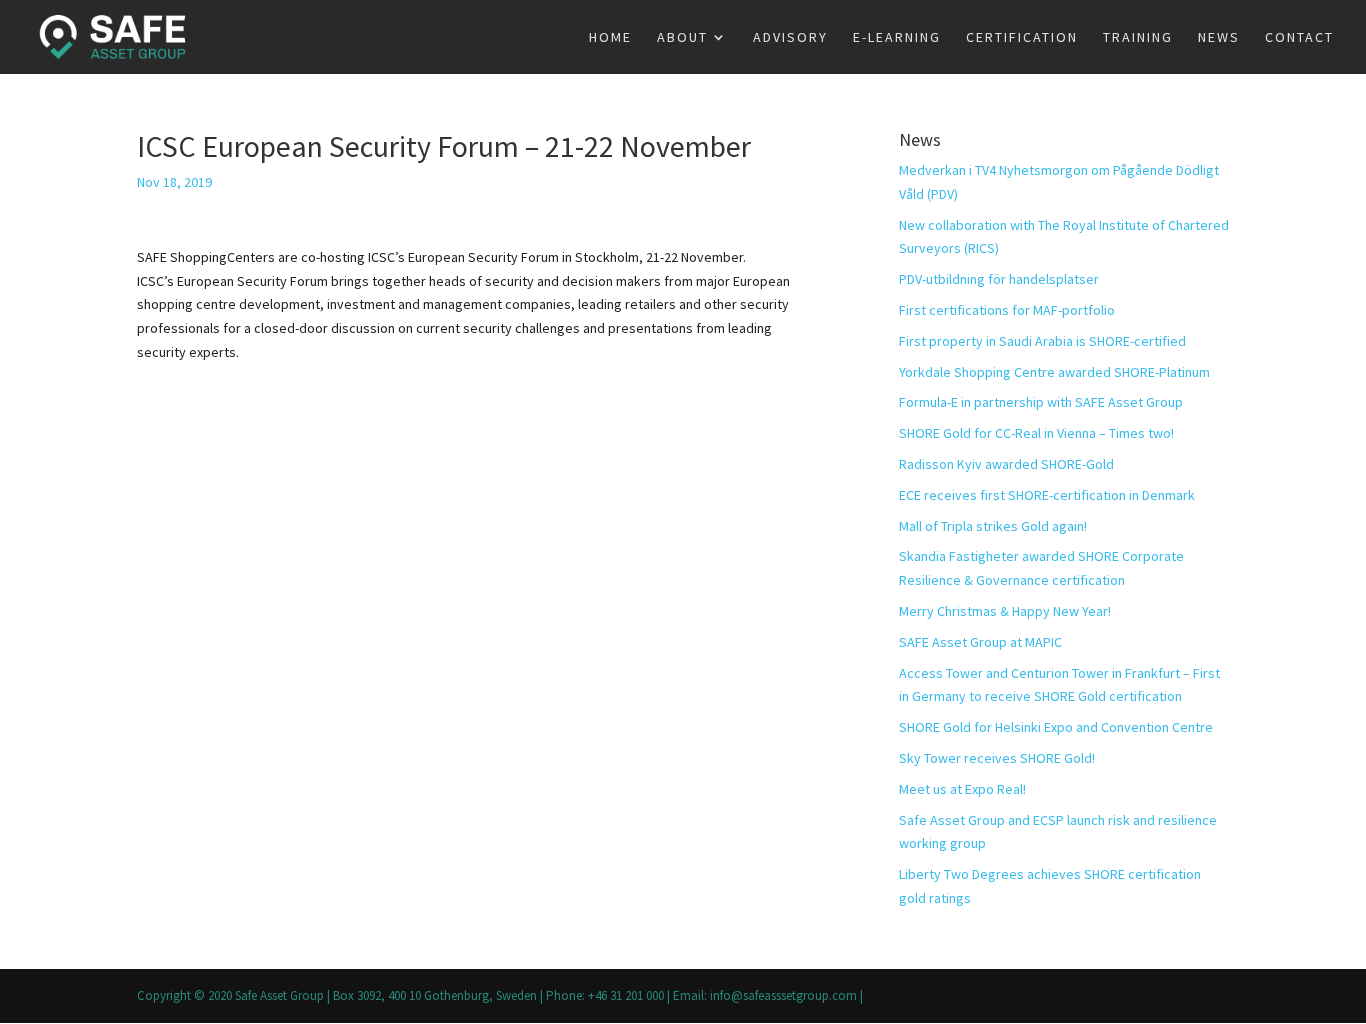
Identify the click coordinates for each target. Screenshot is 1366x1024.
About (682, 38)
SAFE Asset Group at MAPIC (980, 642)
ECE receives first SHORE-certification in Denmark (1047, 495)
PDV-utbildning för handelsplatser (999, 279)
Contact (1299, 38)
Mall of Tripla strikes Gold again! (993, 526)
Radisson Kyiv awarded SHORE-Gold (1006, 464)
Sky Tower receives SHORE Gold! (997, 758)
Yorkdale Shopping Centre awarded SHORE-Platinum (1054, 372)
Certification (1022, 38)
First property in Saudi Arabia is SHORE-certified (1042, 341)
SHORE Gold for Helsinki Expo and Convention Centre (1056, 727)
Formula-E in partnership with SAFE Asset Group (1041, 402)
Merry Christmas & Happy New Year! (1005, 611)
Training (1138, 38)
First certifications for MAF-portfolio (1007, 310)
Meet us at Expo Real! (962, 789)
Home (610, 38)
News (1219, 38)
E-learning (897, 38)
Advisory (790, 38)
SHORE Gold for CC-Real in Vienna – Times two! (1036, 433)
